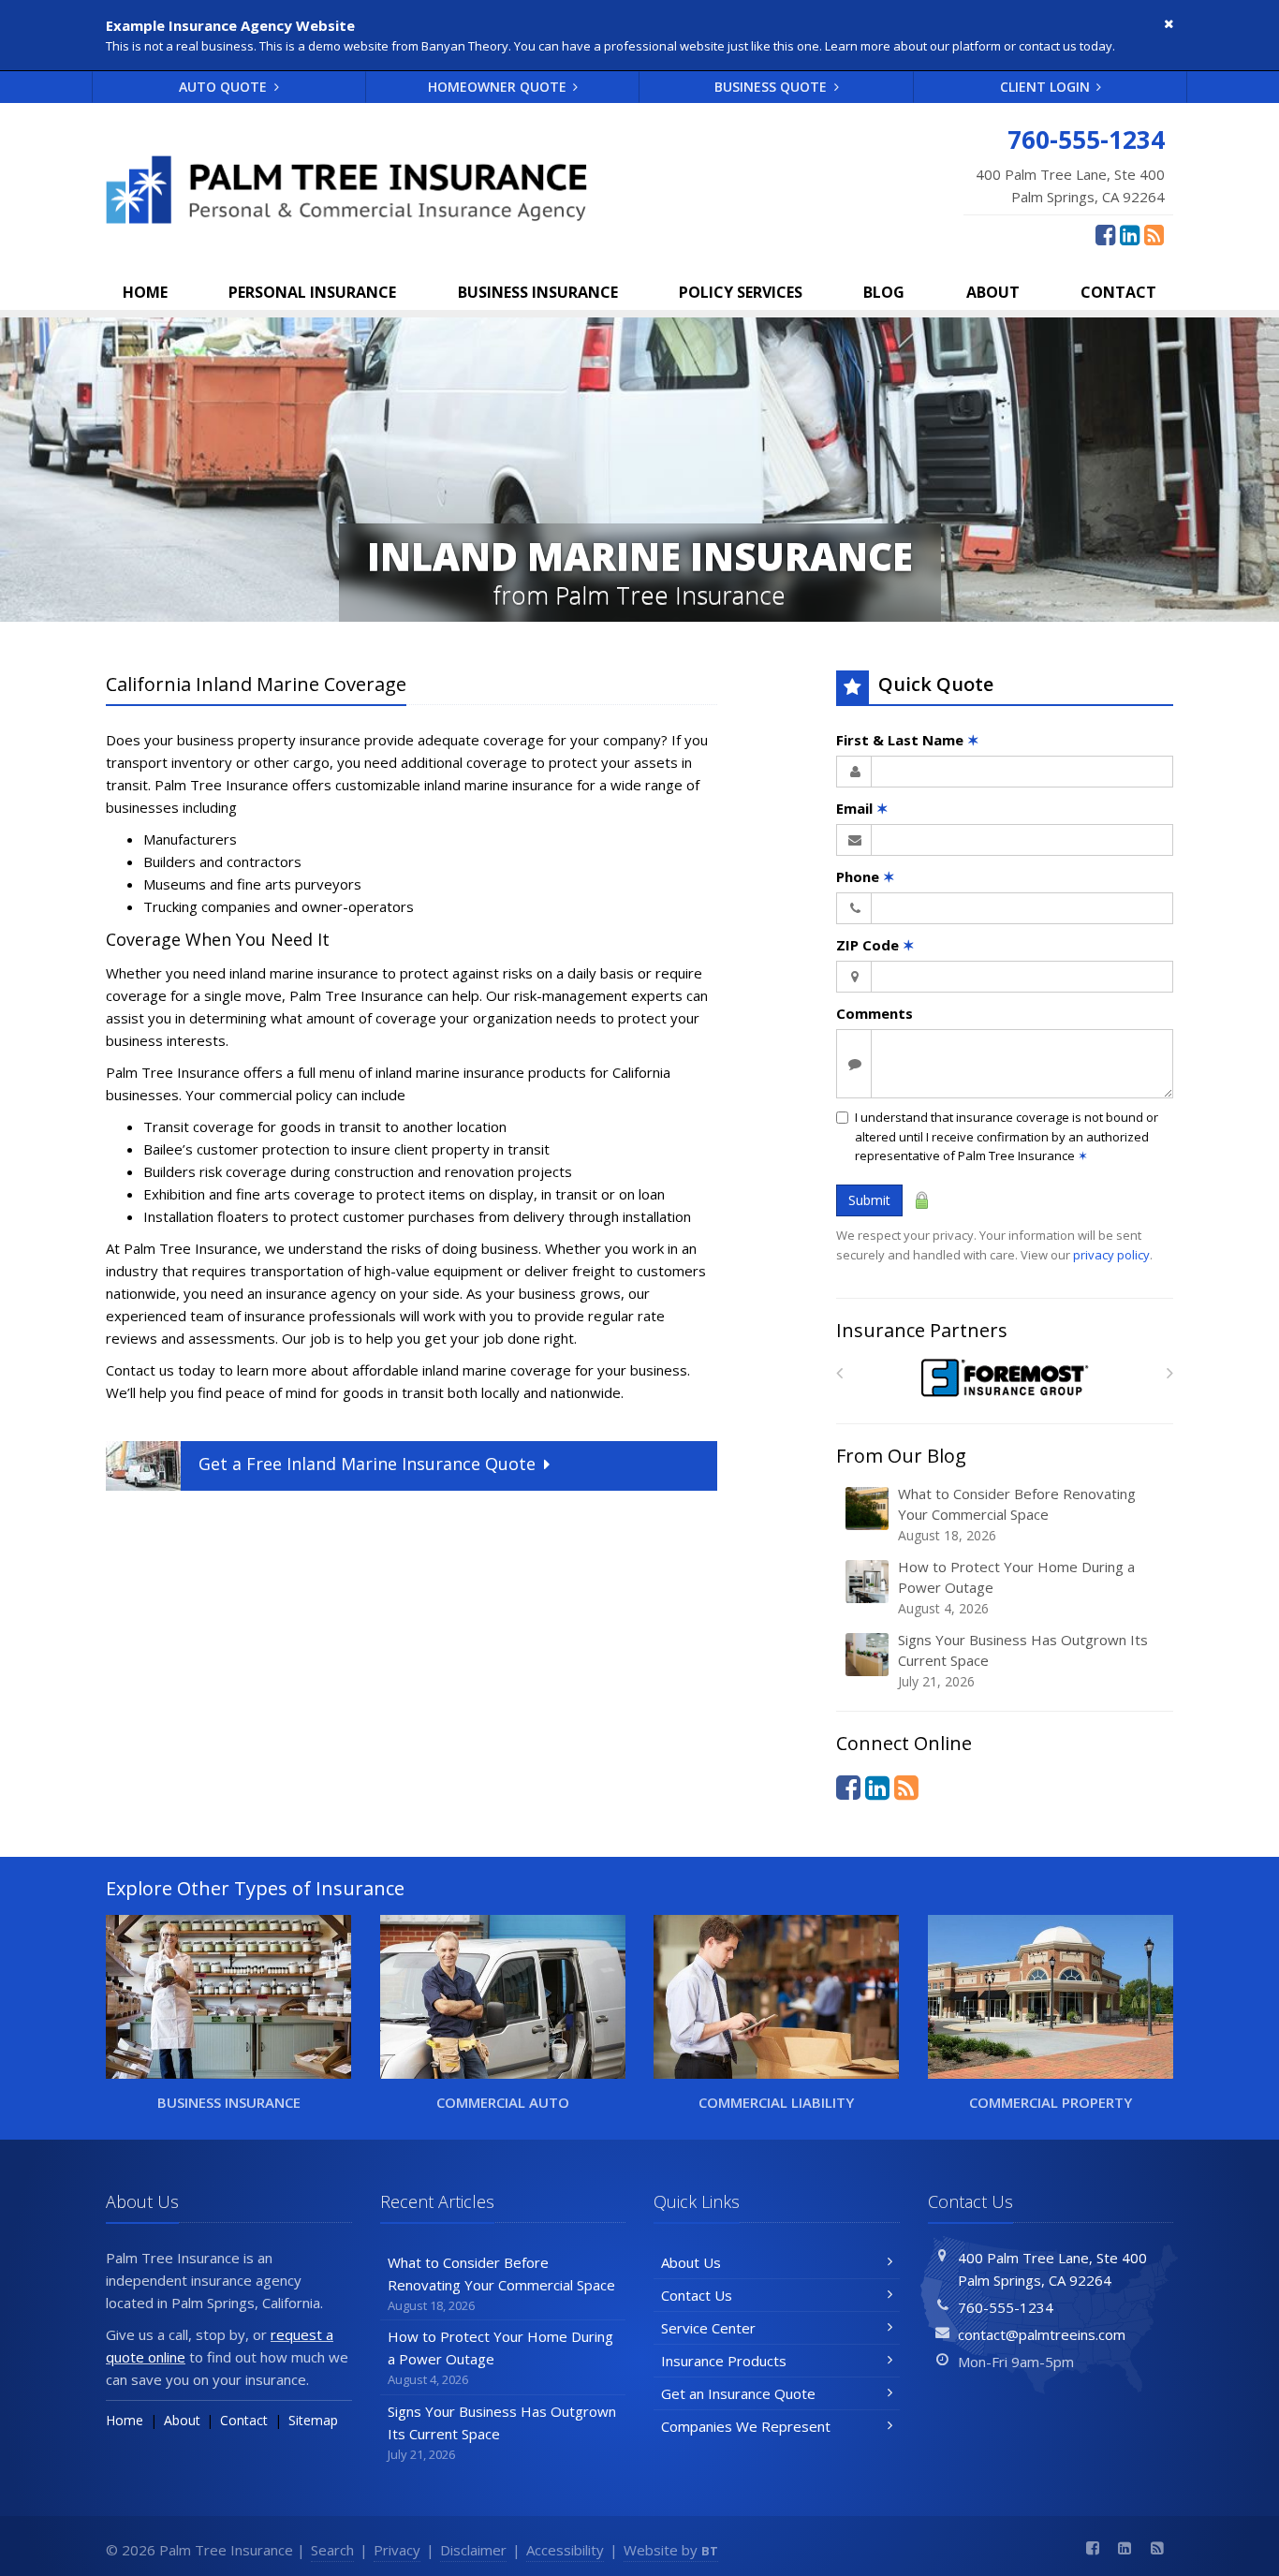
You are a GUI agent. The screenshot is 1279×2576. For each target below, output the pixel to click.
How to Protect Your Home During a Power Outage (1016, 1587)
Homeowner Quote (499, 87)
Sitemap (313, 2420)
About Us (691, 2262)
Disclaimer (473, 2550)
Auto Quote (225, 87)
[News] (1154, 234)
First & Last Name (908, 740)
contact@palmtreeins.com (1042, 2334)
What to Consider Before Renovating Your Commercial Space (1017, 1514)
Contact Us (697, 2295)
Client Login (1047, 87)
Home (145, 292)
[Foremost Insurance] (1005, 1378)
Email (862, 808)
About (993, 292)
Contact (1118, 292)
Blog (884, 292)
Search (332, 2550)
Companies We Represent (746, 2426)
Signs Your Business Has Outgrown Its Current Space (1023, 1660)
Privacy (397, 2550)
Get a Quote (367, 1464)
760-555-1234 (1006, 2307)
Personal (312, 292)
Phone (866, 876)
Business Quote (772, 87)
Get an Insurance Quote (738, 2393)
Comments (875, 1013)
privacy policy (1111, 1255)
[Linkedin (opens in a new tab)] (1130, 234)
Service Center (708, 2328)
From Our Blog (901, 1456)
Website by (671, 2550)
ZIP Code (875, 945)
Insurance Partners (922, 1330)
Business (538, 292)
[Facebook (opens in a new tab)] (1105, 234)
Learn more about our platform (913, 46)
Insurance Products (724, 2361)
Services (741, 292)
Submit (869, 1200)
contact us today (1066, 46)
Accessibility (565, 2550)
